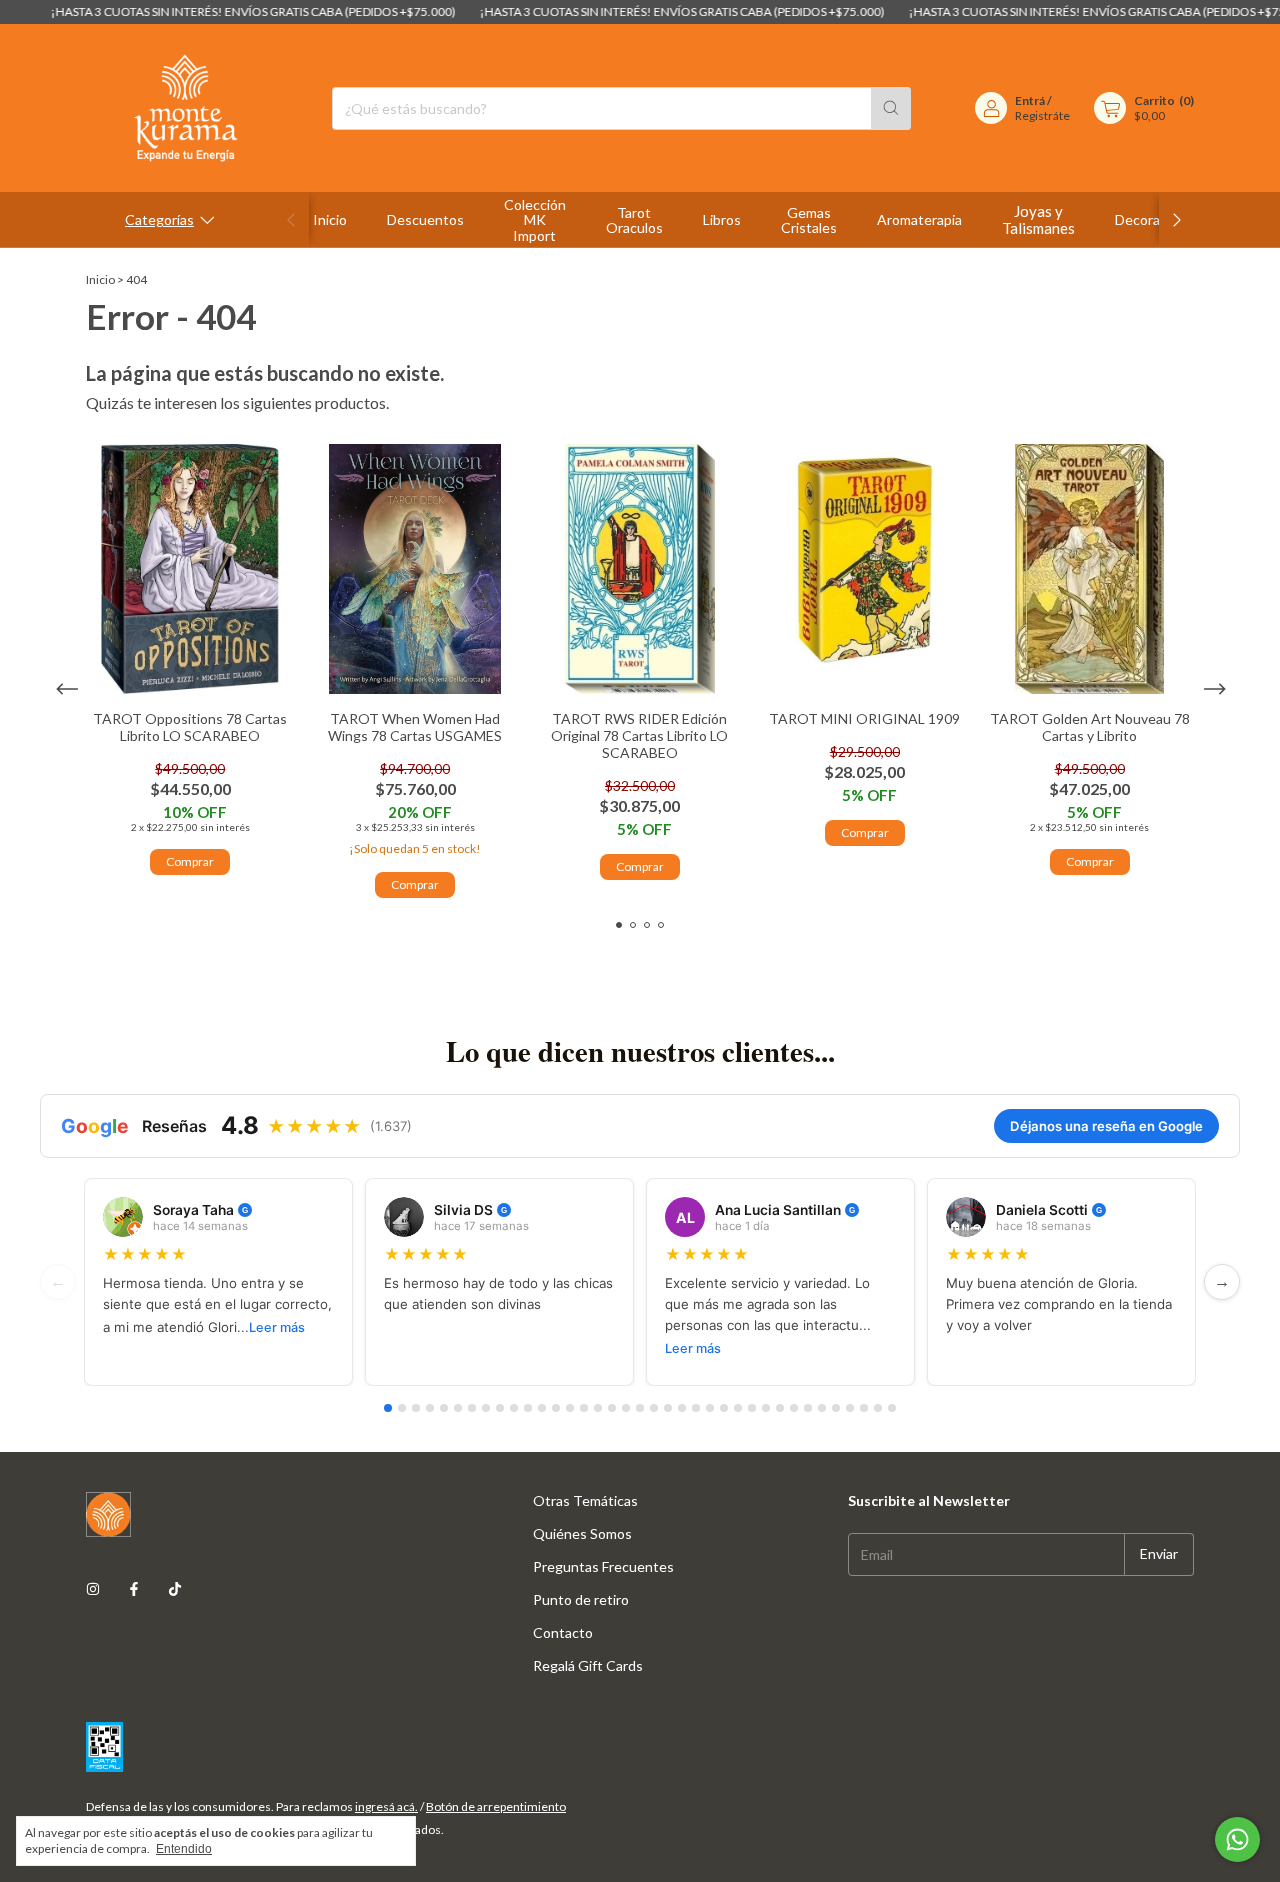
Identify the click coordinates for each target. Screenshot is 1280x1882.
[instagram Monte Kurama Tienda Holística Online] (93, 1588)
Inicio (330, 219)
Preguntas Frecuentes (603, 1566)
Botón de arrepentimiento (496, 1806)
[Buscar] (891, 108)
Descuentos (425, 219)
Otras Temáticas (585, 1500)
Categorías (159, 219)
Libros (722, 219)
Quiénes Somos (582, 1533)
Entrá (1030, 100)
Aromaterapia (919, 219)
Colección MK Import (535, 220)
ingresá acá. (386, 1806)
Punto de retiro (581, 1599)
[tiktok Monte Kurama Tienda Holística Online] (175, 1588)
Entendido (184, 1849)
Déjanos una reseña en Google (1106, 1126)
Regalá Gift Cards (588, 1665)
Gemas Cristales (809, 220)
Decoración (1150, 219)
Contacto (563, 1632)
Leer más (277, 1327)
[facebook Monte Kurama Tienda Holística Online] (134, 1588)
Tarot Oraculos (634, 220)
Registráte (1042, 115)
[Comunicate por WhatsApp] (1237, 1839)
